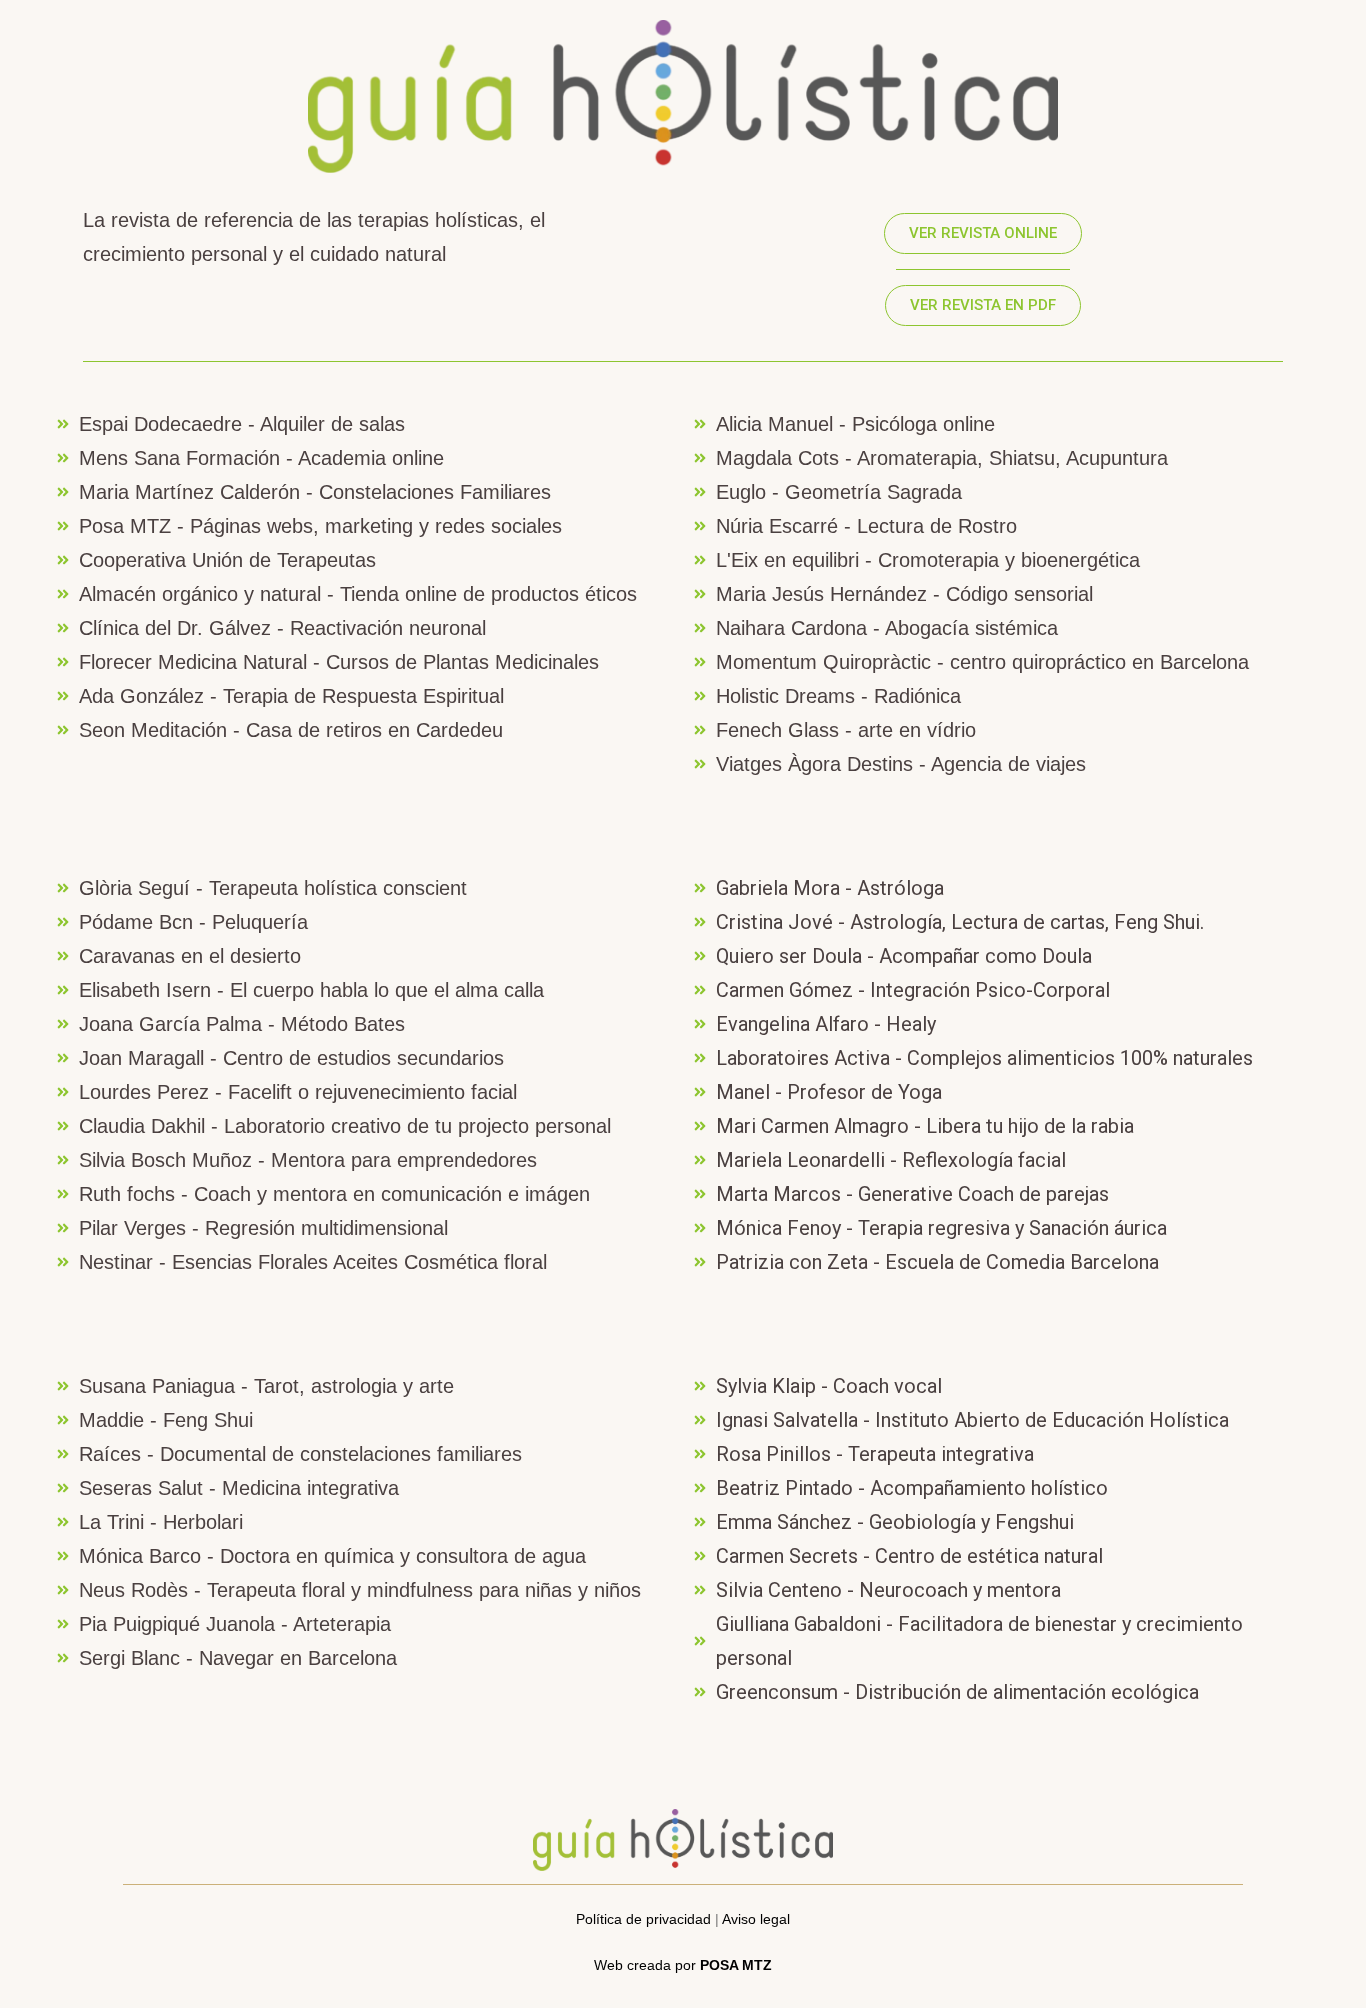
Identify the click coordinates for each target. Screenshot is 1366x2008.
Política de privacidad (643, 1919)
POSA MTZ (736, 1965)
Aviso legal (756, 1919)
